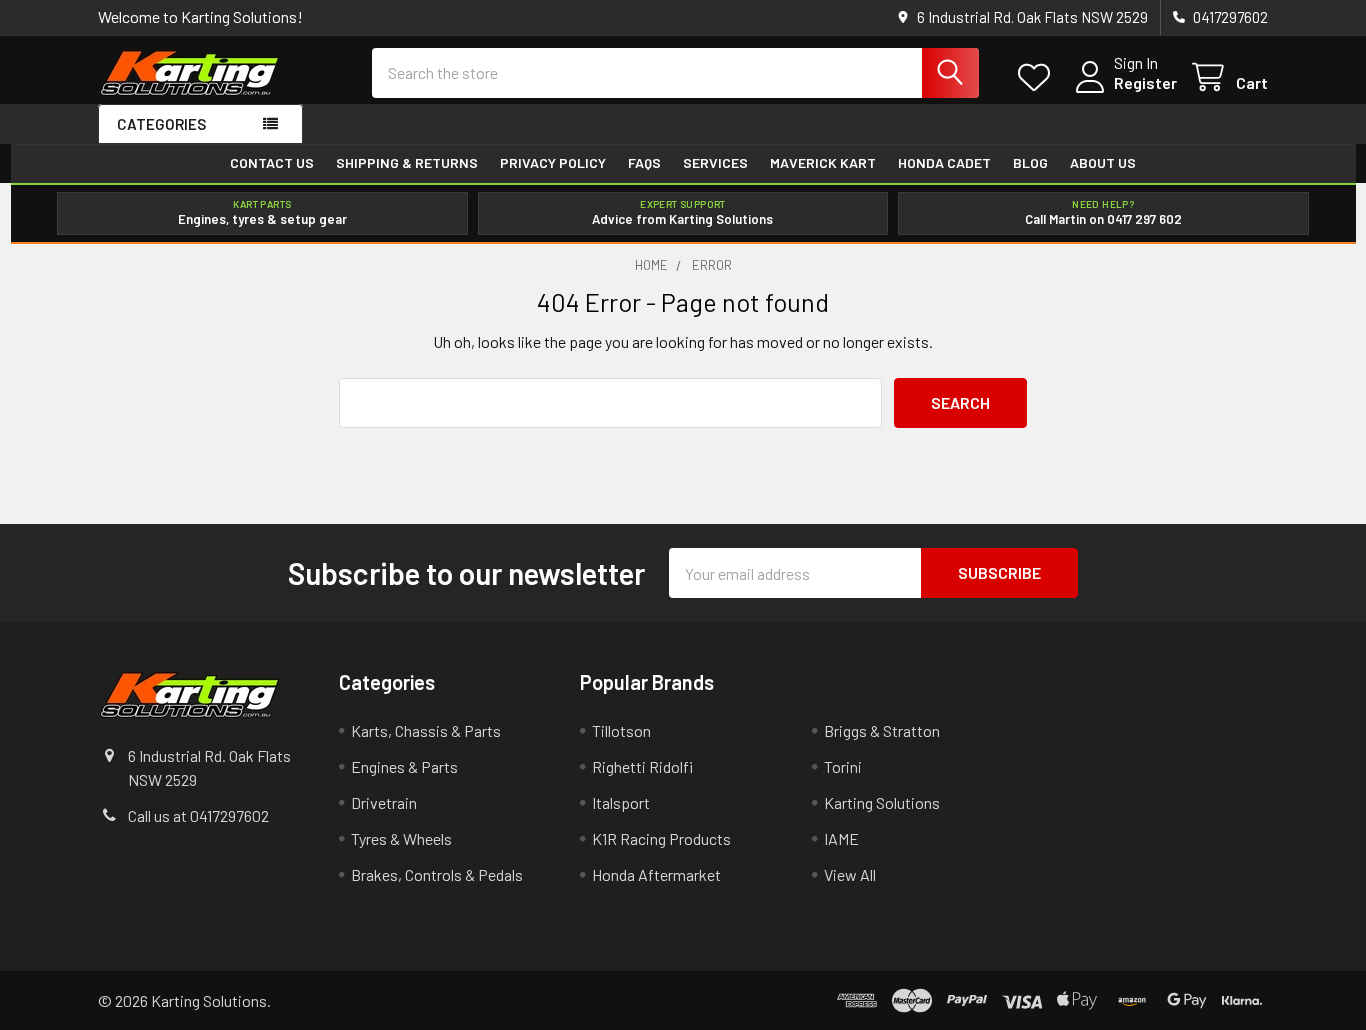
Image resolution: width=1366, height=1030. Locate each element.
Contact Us (272, 163)
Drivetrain (384, 802)
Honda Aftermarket (656, 874)
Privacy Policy (553, 163)
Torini (843, 766)
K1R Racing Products (661, 838)
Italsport (621, 802)
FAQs (644, 163)
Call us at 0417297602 (198, 815)
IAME (841, 838)
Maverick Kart (823, 163)
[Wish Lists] (1038, 77)
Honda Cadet (944, 163)
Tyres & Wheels (401, 838)
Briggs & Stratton (882, 730)
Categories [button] (161, 124)
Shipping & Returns (407, 163)
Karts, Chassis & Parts (426, 730)
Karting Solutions (882, 802)
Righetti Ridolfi (642, 766)
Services (715, 163)
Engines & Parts (404, 766)
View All (850, 874)
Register (1145, 82)
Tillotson (621, 730)
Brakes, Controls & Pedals (437, 874)
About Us (1103, 163)
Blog (1030, 163)
